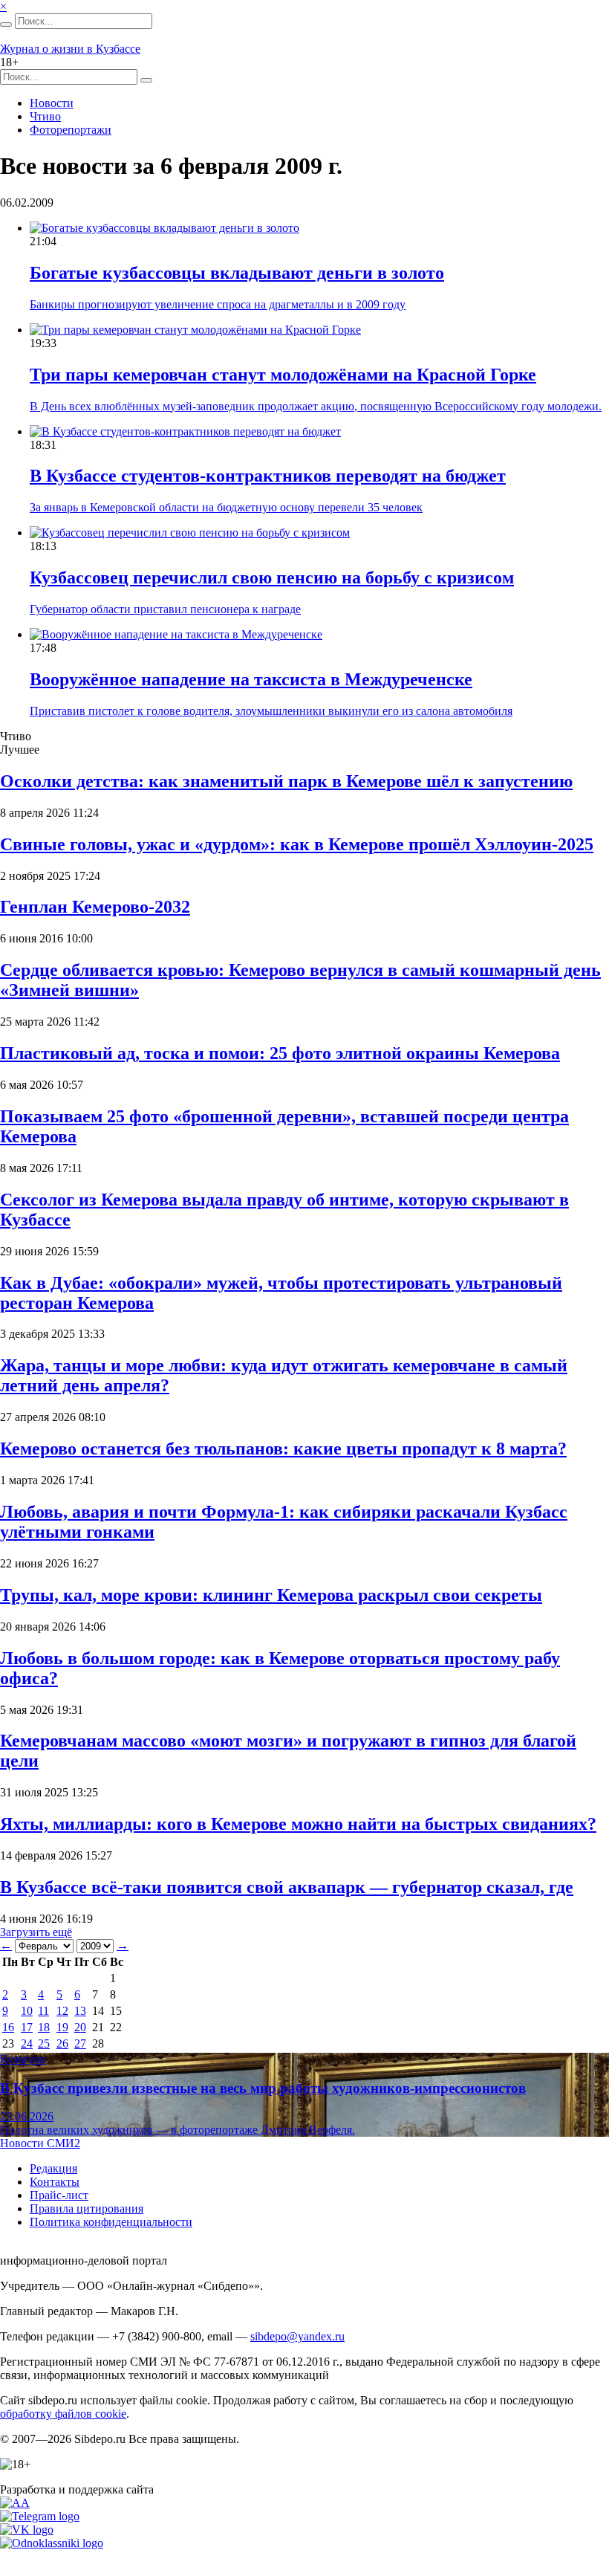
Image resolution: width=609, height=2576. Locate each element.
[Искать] (6, 25)
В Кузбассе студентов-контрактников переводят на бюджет (268, 476)
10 (27, 2011)
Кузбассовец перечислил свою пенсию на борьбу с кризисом (272, 577)
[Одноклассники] (52, 2543)
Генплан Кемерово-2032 (95, 907)
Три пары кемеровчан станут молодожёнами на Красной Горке (283, 375)
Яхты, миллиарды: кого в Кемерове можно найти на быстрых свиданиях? (298, 1824)
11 (43, 2011)
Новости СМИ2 (40, 2143)
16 (8, 2027)
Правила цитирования (87, 2208)
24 (27, 2043)
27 (80, 2043)
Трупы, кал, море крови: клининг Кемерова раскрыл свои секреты (271, 1595)
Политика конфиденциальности (111, 2222)
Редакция (53, 2168)
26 (62, 2043)
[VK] (27, 2530)
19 (62, 2027)
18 (44, 2027)
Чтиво (45, 116)
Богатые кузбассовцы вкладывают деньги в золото (237, 273)
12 (62, 2011)
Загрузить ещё (36, 1932)
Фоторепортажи (71, 130)
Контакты (55, 2182)
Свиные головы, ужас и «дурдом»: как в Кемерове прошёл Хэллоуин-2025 (297, 844)
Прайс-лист (59, 2195)
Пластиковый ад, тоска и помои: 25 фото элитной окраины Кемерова (280, 1053)
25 (44, 2043)
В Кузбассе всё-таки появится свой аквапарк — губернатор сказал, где (287, 1887)
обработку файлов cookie (63, 2414)
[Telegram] (40, 2516)
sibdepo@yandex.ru (297, 2336)
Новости (52, 103)
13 (80, 2011)
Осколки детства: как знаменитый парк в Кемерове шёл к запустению (286, 781)
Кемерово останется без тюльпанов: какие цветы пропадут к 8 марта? (283, 1449)
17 (27, 2027)
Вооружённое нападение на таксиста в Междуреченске (251, 679)
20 (80, 2027)
